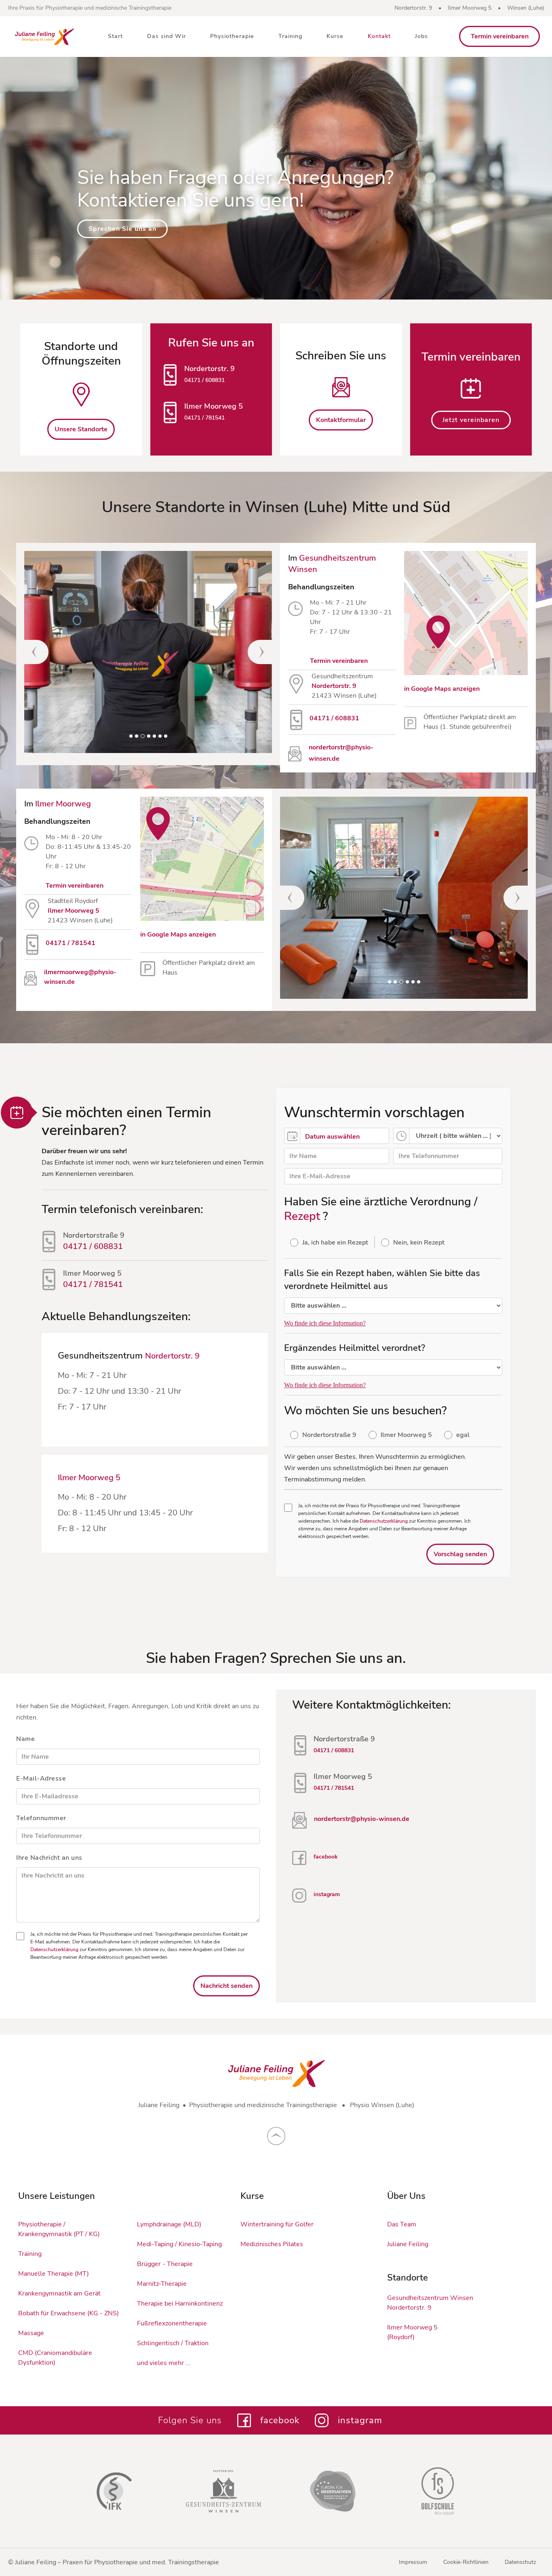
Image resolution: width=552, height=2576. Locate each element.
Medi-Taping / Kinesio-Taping (179, 2244)
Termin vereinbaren (500, 36)
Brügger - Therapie (165, 2264)
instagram (327, 1894)
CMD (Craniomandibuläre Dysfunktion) (55, 2358)
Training (290, 36)
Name (25, 1739)
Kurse (335, 36)
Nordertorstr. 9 (413, 8)
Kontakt (379, 36)
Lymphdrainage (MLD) (169, 2224)
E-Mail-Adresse (41, 1779)
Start (115, 36)
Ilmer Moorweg (63, 804)
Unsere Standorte (81, 429)
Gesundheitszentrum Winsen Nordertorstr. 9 (430, 2303)
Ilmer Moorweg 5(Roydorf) (412, 2332)
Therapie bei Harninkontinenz (180, 2304)
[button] (40, 652)
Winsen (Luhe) (526, 8)
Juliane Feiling (408, 2244)
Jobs (421, 36)
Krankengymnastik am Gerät (59, 2293)
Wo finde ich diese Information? (325, 1323)
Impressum (413, 2562)
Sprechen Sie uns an (122, 229)
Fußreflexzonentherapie (172, 2323)
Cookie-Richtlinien (466, 2562)
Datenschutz (520, 2562)
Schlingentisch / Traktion (173, 2343)
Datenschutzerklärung (384, 1521)
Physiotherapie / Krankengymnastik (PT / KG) (59, 2229)
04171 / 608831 (204, 380)
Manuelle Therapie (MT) (54, 2274)
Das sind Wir (166, 36)
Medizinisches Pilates (272, 2244)
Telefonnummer (41, 1818)
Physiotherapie (232, 36)
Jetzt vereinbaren (471, 420)
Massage (31, 2333)
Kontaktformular (341, 420)
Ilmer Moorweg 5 (470, 8)
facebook (326, 1857)
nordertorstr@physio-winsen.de (362, 1819)
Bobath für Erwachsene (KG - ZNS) (68, 2313)
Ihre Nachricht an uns (49, 1858)
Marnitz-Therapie (162, 2284)
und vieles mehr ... (164, 2363)
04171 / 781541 (204, 418)
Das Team (402, 2224)
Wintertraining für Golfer (277, 2224)
